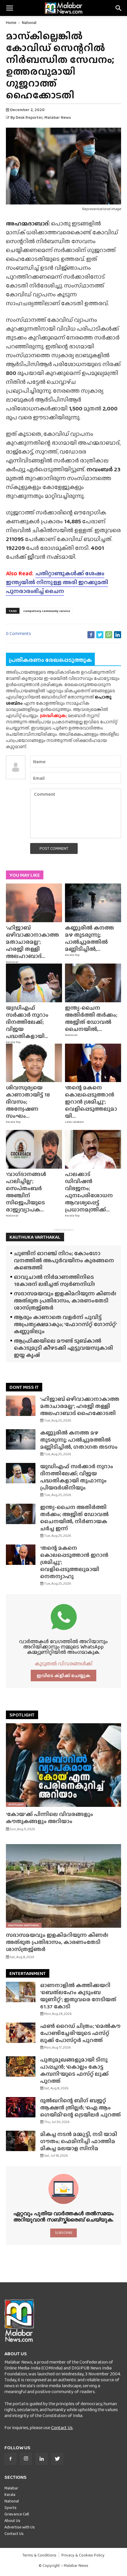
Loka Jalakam (74, 1122)
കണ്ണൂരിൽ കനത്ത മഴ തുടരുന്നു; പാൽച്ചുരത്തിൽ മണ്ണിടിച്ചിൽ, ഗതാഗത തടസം (79, 1440)
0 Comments (18, 633)
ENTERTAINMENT (28, 1973)
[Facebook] (10, 2459)
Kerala (10, 2494)
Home (11, 22)
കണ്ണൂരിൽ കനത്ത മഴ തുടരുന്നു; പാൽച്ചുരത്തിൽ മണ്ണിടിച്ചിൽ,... (89, 938)
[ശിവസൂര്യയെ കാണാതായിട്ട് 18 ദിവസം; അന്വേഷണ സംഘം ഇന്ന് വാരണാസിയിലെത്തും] (34, 1063)
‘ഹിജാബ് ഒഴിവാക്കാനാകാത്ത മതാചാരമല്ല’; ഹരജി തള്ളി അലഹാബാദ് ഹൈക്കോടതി (80, 1406)
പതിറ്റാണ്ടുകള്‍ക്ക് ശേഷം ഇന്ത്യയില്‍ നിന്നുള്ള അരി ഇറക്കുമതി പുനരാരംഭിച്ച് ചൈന (57, 582)
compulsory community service (47, 611)
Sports (10, 2507)
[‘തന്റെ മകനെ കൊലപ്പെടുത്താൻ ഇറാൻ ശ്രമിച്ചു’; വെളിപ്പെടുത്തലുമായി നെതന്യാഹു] (93, 1063)
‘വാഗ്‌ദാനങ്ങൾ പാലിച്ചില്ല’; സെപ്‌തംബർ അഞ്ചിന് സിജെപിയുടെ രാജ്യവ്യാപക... (26, 1192)
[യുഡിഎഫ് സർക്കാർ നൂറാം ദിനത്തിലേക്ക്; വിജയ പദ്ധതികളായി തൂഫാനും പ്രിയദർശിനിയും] (34, 983)
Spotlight (16, 1804)
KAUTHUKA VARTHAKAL (35, 1237)
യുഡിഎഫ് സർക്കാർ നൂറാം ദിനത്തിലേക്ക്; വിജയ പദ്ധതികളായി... (27, 1022)
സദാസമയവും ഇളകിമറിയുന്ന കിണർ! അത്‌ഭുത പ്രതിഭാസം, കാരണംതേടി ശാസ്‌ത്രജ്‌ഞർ (65, 1301)
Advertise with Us (20, 2527)
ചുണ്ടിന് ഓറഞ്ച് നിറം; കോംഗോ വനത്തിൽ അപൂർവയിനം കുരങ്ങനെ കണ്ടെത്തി (64, 1260)
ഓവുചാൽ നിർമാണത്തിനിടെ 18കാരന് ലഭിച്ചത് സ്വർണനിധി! (54, 1280)
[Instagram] (26, 2459)
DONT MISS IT (24, 1387)
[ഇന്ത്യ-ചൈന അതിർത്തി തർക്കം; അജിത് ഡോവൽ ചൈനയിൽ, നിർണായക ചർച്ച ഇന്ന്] (93, 983)
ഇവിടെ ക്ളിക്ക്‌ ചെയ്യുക (63, 1676)
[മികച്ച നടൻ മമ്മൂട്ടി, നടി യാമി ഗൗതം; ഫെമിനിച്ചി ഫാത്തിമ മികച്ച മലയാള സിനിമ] (21, 2141)
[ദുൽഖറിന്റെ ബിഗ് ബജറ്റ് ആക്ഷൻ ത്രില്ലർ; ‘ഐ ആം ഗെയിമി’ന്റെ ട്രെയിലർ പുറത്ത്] (21, 2107)
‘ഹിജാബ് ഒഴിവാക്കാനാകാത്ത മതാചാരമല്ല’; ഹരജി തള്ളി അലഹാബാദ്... (32, 942)
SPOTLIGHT (22, 1715)
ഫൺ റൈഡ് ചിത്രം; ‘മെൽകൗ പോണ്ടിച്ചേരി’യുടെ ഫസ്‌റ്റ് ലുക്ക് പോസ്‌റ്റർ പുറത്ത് (80, 2033)
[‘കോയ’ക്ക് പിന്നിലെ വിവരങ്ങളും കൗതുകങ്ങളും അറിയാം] (63, 1765)
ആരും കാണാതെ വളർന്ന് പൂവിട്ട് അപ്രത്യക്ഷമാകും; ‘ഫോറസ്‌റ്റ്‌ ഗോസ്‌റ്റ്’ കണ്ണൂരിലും (65, 1324)
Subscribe (64, 2233)
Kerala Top (72, 955)
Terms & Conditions (39, 2555)
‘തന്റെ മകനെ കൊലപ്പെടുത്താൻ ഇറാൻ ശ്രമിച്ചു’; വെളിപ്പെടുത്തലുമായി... (91, 1102)
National (29, 22)
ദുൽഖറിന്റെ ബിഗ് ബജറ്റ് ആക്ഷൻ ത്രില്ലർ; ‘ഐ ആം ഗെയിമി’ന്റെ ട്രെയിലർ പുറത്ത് (80, 2108)
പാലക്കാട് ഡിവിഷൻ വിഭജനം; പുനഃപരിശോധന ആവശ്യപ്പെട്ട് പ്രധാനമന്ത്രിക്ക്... (89, 1192)
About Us (12, 2520)
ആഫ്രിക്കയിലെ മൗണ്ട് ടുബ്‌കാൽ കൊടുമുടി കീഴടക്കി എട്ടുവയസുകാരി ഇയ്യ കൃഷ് (63, 1348)
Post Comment (54, 848)
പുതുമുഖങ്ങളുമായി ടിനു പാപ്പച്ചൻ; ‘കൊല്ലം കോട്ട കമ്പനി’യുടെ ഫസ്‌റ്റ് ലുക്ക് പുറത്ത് (74, 2070)
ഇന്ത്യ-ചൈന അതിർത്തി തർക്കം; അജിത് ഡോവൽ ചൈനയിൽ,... (91, 1018)
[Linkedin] (42, 2459)
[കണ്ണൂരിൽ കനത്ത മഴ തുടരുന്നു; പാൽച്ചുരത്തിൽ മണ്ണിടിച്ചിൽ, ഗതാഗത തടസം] (93, 903)
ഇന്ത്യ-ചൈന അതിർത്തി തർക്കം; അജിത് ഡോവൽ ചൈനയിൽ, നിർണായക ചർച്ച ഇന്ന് (74, 1518)
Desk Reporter (29, 117)
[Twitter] (57, 2459)
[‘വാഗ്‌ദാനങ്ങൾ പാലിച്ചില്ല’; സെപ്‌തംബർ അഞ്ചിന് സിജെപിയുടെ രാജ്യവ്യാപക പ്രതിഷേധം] (34, 1149)
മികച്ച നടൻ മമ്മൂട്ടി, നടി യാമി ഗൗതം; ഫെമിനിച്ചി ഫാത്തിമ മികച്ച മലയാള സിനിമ (79, 2141)
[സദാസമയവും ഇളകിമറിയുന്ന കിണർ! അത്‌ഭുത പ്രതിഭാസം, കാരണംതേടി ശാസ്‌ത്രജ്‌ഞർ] (63, 1886)
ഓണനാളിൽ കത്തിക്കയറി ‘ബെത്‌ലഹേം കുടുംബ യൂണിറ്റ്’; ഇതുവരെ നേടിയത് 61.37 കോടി (78, 1996)
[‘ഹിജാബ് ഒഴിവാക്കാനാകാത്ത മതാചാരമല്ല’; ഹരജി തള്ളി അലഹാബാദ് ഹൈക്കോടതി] (34, 903)
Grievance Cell (17, 2514)
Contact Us (62, 2428)
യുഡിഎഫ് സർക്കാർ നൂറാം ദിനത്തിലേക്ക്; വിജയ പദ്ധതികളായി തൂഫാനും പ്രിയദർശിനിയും (77, 1477)
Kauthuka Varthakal (24, 1925)
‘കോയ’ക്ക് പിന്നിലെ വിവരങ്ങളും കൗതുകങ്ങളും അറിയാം (49, 1818)
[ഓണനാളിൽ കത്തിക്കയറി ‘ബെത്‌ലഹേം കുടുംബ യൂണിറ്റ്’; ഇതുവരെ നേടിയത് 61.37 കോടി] (21, 1992)
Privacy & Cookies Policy (83, 2555)
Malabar (11, 2488)
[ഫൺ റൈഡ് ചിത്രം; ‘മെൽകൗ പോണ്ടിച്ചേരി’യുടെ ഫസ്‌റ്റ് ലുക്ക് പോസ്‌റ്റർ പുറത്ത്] (21, 2033)
